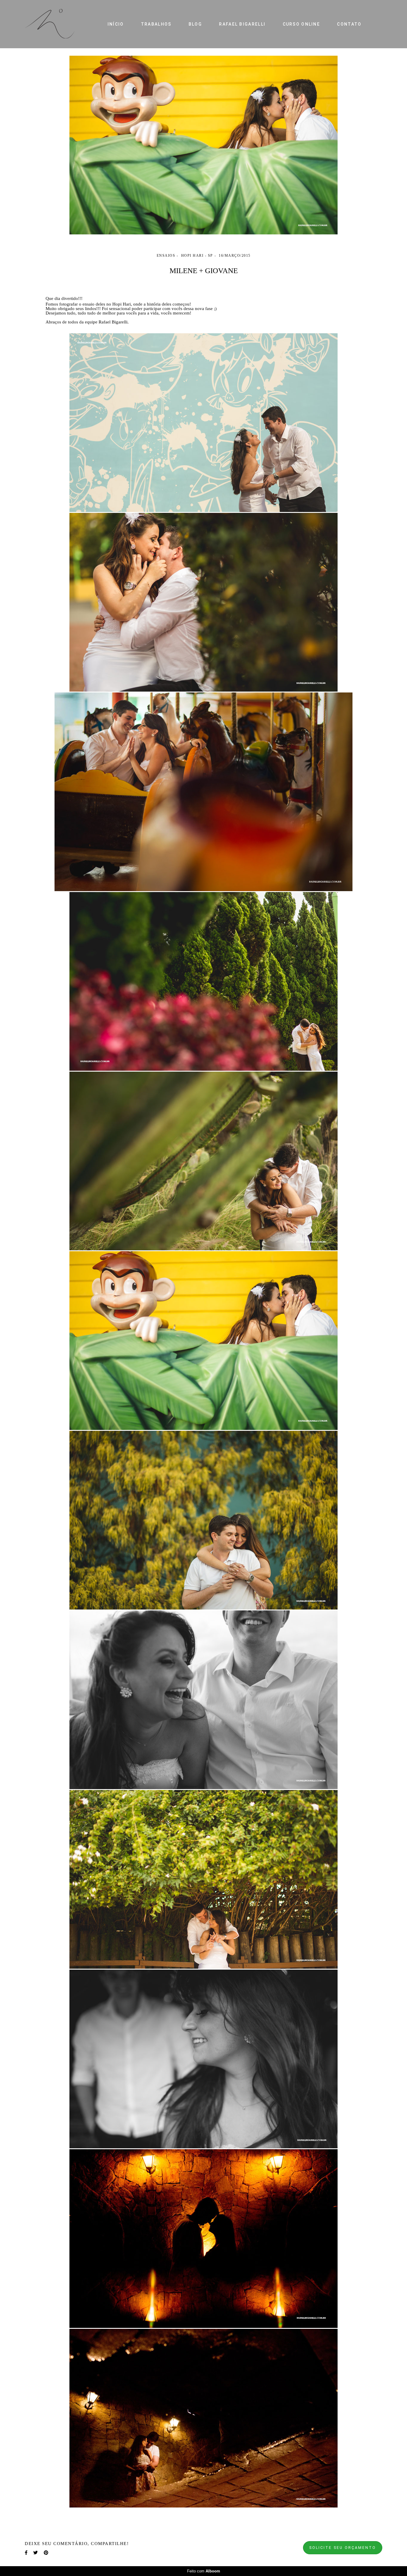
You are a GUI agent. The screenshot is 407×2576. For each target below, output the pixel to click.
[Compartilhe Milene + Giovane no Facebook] (26, 2553)
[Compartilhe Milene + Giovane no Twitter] (36, 2553)
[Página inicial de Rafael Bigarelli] (56, 24)
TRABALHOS (156, 24)
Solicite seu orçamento (343, 2548)
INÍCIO (116, 24)
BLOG (195, 24)
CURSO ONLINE (302, 24)
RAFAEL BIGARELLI (242, 24)
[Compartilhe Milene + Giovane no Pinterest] (46, 2553)
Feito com (204, 2571)
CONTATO (349, 24)
